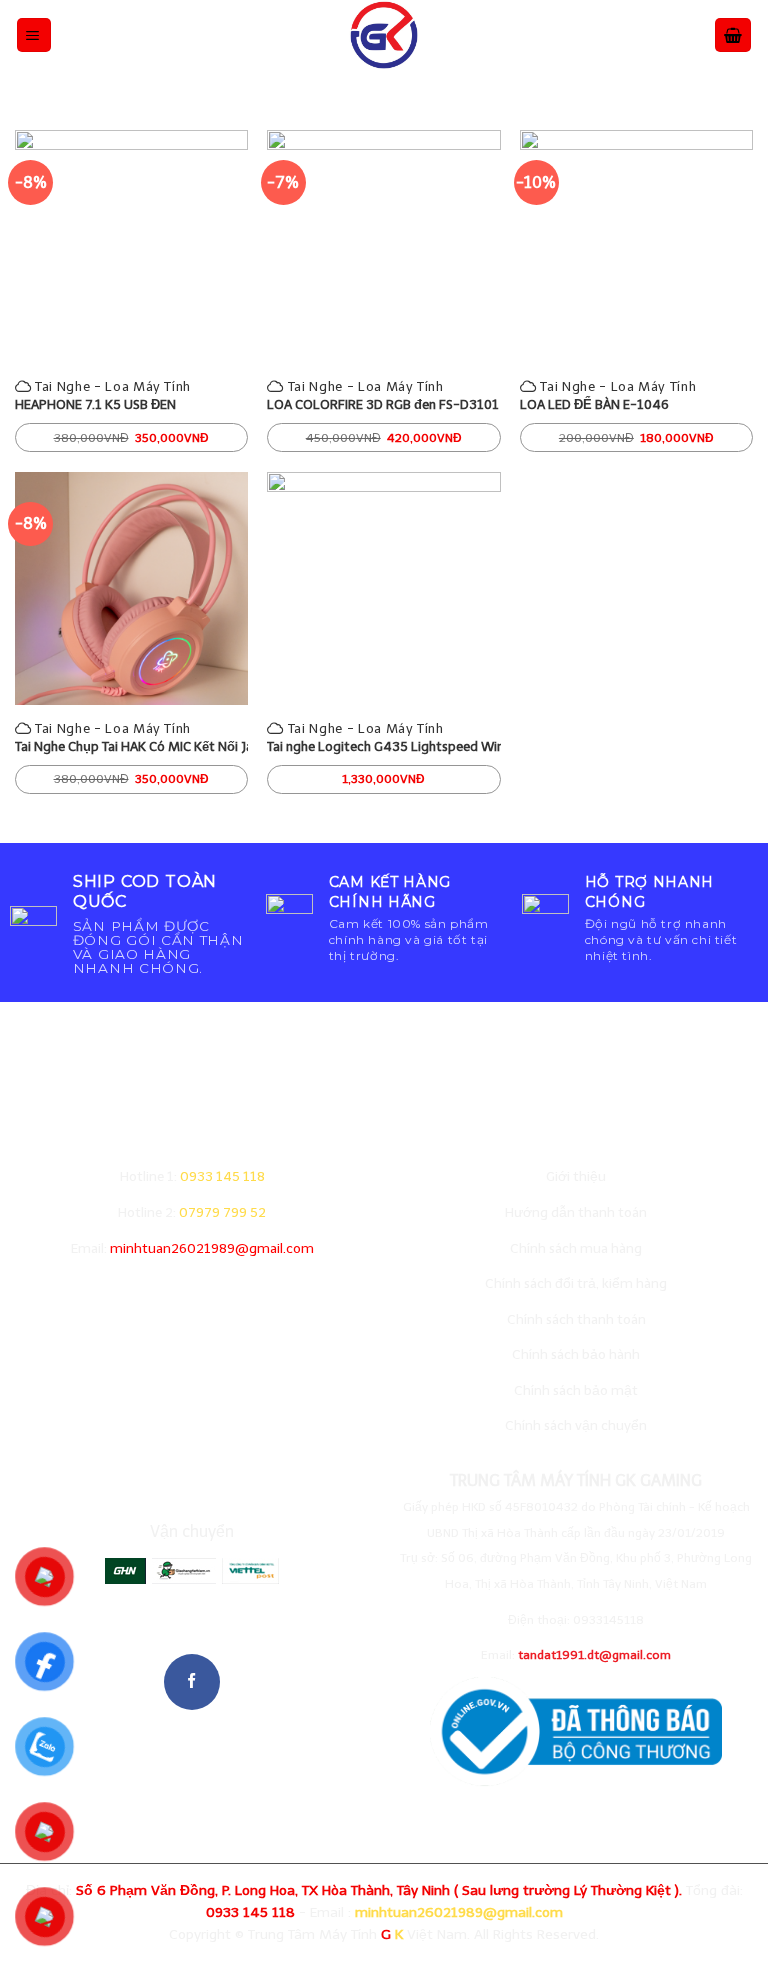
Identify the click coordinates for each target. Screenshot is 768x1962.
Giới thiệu (576, 1176)
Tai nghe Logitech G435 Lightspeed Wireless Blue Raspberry (383, 746)
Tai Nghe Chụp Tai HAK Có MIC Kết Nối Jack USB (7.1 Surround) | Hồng (131, 746)
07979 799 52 (222, 1212)
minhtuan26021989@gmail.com (212, 1248)
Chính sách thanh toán (576, 1319)
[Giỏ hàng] (733, 34)
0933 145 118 (222, 1176)
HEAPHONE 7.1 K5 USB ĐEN (95, 404)
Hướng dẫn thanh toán (576, 1212)
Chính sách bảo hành (576, 1354)
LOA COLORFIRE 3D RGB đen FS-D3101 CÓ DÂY (383, 404)
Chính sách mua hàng (576, 1248)
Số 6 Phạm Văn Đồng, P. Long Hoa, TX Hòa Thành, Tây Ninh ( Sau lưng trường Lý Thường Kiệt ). (379, 1890)
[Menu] (34, 34)
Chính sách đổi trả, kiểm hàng (576, 1283)
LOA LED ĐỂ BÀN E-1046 (594, 404)
